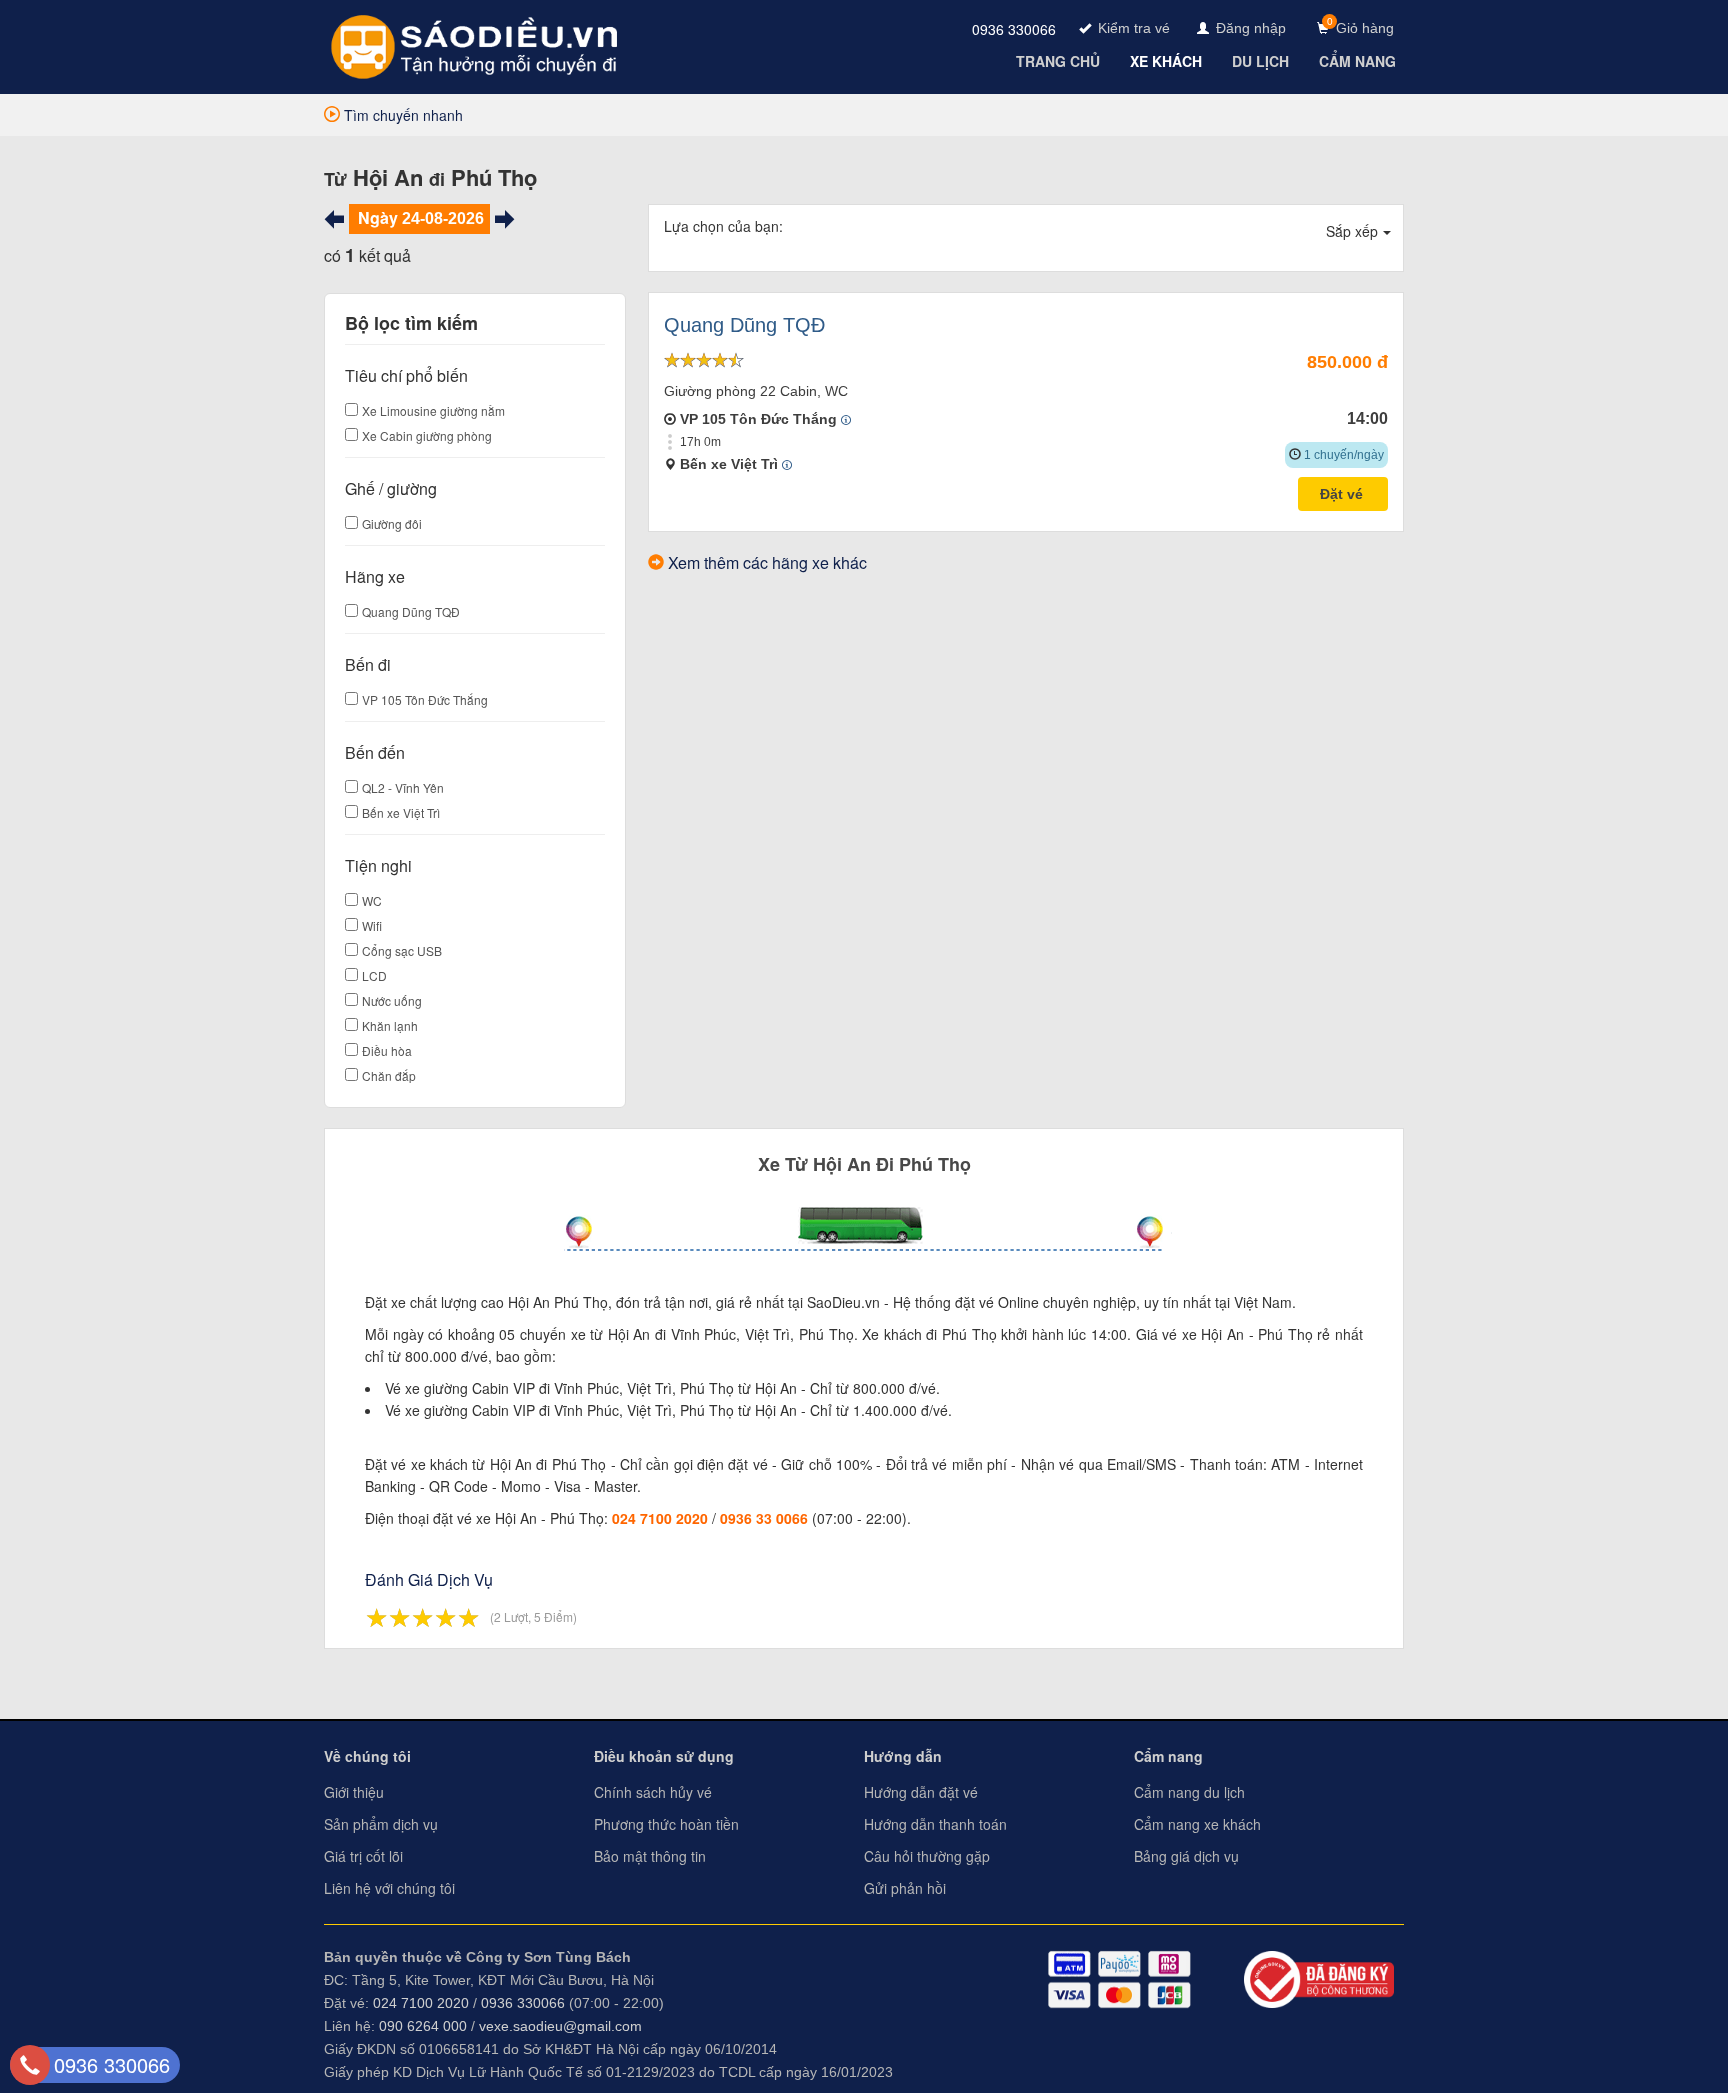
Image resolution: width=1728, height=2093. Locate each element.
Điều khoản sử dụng (664, 1756)
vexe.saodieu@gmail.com (560, 2026)
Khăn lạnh (390, 1025)
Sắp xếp (1352, 231)
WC (372, 900)
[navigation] (1060, 61)
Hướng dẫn (903, 1756)
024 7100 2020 (660, 1518)
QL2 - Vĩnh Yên (403, 787)
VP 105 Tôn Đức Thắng (425, 699)
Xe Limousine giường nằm (433, 410)
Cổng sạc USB (402, 950)
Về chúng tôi (367, 1756)
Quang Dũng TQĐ (411, 611)
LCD (374, 975)
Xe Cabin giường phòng (427, 435)
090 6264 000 (423, 2026)
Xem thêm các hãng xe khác (767, 562)
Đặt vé (1343, 494)
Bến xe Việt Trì (401, 812)
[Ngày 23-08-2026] (334, 219)
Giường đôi (392, 523)
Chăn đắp (389, 1075)
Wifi (372, 925)
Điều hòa (387, 1050)
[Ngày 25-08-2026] (505, 219)
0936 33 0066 (764, 1518)
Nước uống (392, 1000)
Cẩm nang (1168, 1756)
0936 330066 (1014, 29)
